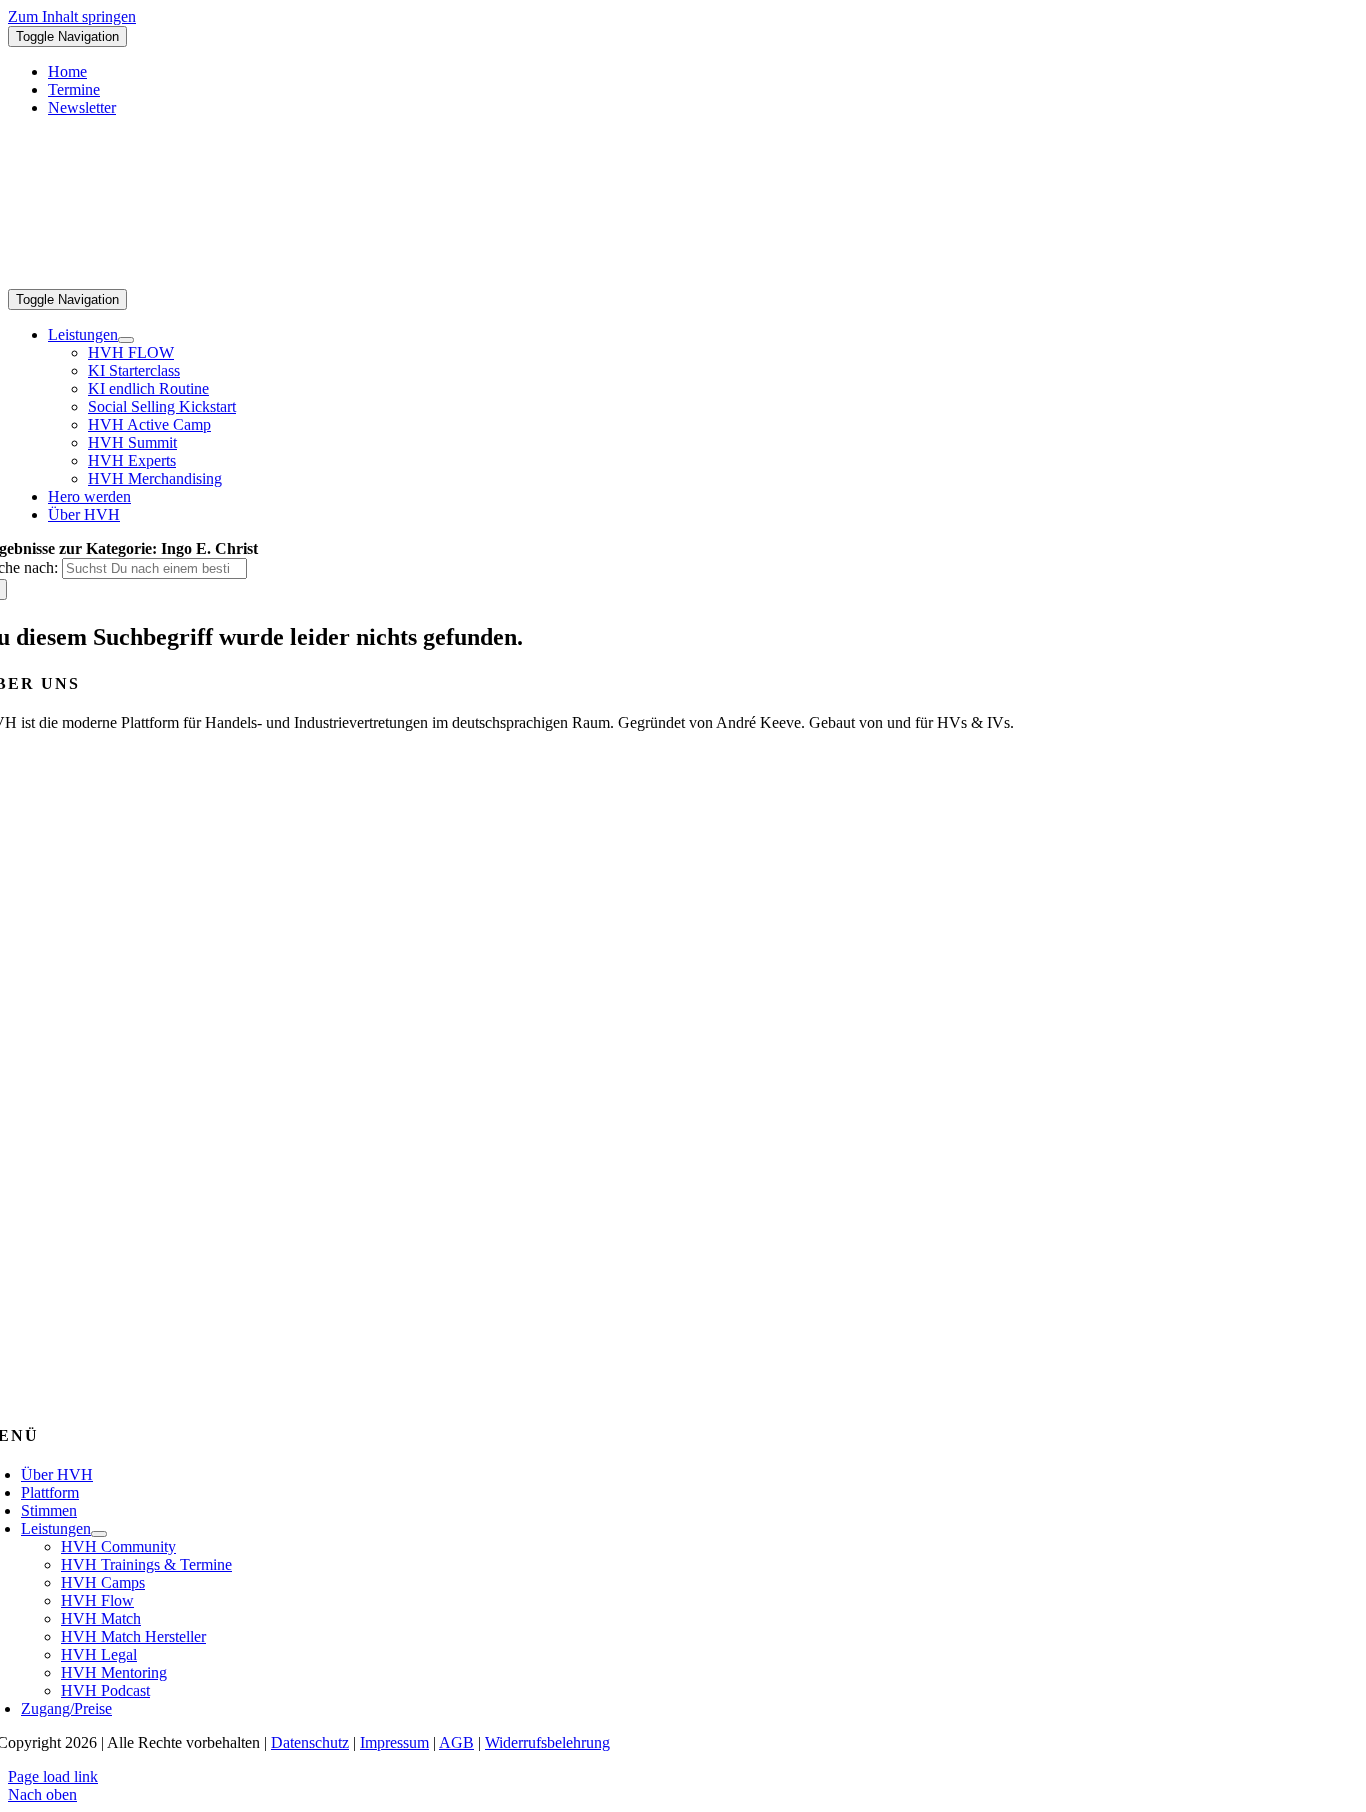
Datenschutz (310, 1742)
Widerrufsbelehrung (547, 1742)
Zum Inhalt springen (72, 16)
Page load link (53, 1776)
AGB (456, 1742)
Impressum (394, 1742)
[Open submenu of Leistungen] (126, 340)
